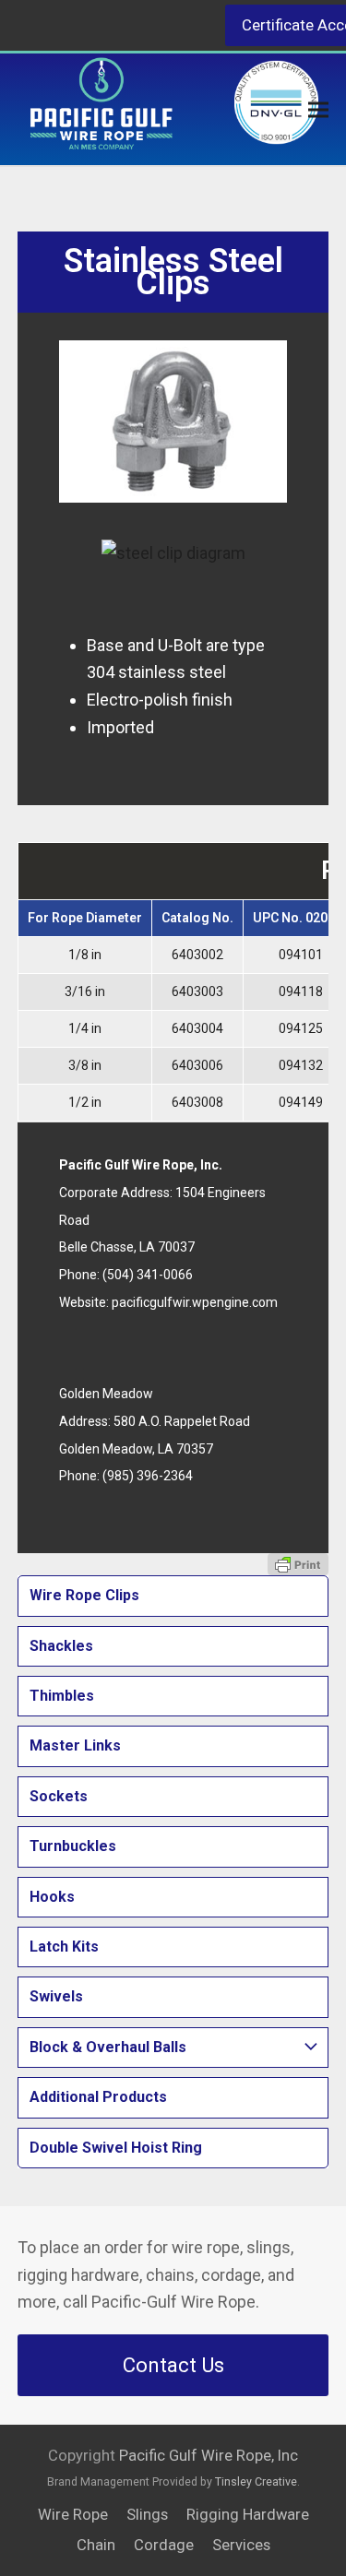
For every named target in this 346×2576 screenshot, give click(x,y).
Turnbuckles (73, 1846)
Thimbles (62, 1696)
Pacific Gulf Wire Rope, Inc (209, 2456)
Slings (147, 2515)
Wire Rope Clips (84, 1595)
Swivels (56, 1996)
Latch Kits (64, 1947)
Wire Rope (73, 2515)
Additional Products (98, 2097)
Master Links (75, 1745)
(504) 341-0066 (148, 1275)
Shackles (61, 1646)
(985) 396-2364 (148, 1476)
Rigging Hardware (248, 2515)
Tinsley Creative (256, 2481)
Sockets (59, 1796)
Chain (96, 2545)
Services (241, 2545)
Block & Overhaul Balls (108, 2047)
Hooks (52, 1897)
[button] (318, 109)
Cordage (164, 2545)
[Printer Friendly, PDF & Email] (298, 1564)
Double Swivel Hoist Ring (116, 2148)
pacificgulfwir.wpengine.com (195, 1302)
